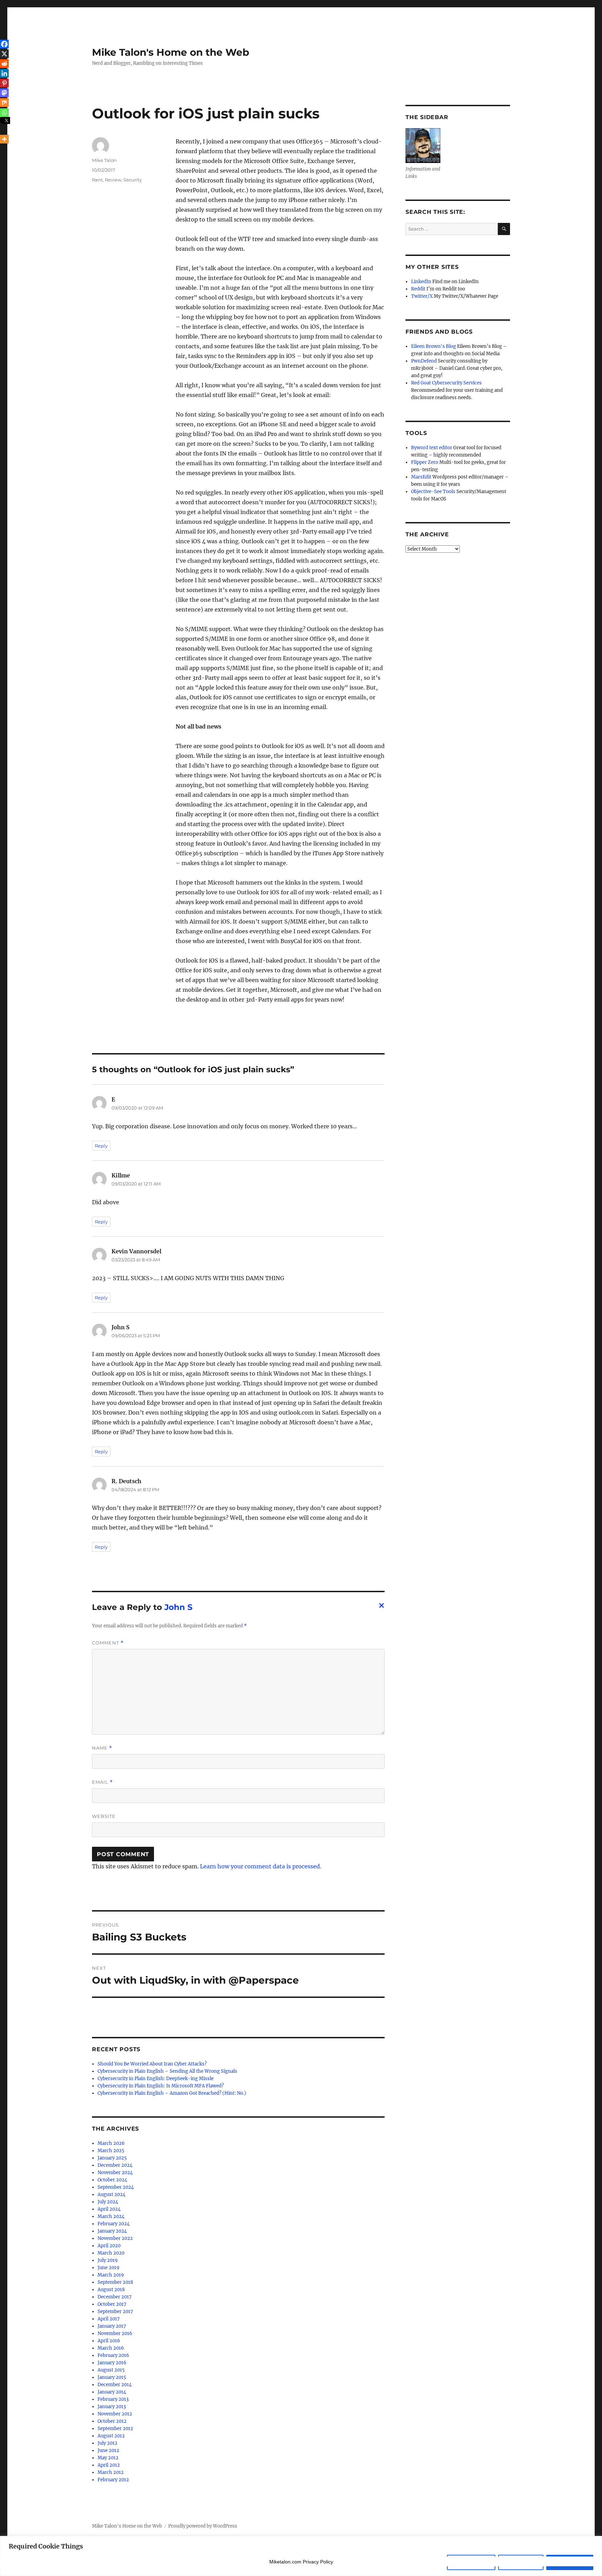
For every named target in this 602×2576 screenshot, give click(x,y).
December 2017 (115, 2297)
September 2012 (115, 2429)
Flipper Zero (425, 462)
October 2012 (112, 2421)
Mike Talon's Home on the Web (171, 52)
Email (102, 1782)
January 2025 (112, 2158)
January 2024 (112, 2231)
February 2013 (113, 2399)
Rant (97, 180)
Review (113, 180)
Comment (108, 1643)
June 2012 (108, 2450)
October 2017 (112, 2304)
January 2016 (112, 2363)
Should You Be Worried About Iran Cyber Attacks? (152, 2064)
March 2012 (111, 2472)
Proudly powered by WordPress (203, 2526)
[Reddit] (4, 64)
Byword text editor (432, 448)
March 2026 (111, 2143)
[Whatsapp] (4, 113)
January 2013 (112, 2407)
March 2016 (111, 2348)
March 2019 (111, 2275)
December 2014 (115, 2385)
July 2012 (107, 2443)
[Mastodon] (4, 93)
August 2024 (111, 2194)
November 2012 (115, 2414)
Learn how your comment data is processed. (261, 1866)
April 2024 (109, 2209)
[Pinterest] (4, 83)
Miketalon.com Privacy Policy (301, 2562)
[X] (4, 54)
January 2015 (112, 2377)
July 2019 (108, 2260)
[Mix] (4, 103)
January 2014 (112, 2392)
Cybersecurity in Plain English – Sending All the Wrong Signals (167, 2071)
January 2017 (112, 2326)
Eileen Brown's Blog (434, 346)
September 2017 (115, 2312)
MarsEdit (421, 477)
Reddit (418, 289)
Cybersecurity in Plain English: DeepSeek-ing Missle (156, 2079)
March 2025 (111, 2151)
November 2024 (115, 2173)
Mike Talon (104, 160)
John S (179, 1607)
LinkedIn (421, 282)
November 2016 (115, 2333)
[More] (4, 139)
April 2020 (109, 2246)
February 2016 (113, 2355)
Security (133, 180)
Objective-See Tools (433, 492)
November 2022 (115, 2238)
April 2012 (109, 2465)
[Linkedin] (4, 73)
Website (104, 1816)
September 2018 (115, 2282)
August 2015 (111, 2370)
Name (102, 1748)
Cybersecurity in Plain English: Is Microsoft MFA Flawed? (161, 2086)
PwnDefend (424, 361)
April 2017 (109, 2319)
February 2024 (114, 2224)
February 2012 (113, 2480)
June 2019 (109, 2268)
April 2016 (109, 2341)
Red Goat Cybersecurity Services (446, 383)
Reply (101, 1146)
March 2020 (111, 2253)
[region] (301, 2556)
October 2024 (112, 2180)
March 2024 (111, 2216)
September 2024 (116, 2187)
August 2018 (111, 2290)
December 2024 (115, 2165)
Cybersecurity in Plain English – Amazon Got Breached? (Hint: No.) (172, 2093)
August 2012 (111, 2436)
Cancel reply (380, 1608)
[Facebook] (4, 44)
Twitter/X (422, 296)
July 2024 (108, 2202)
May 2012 (108, 2458)
